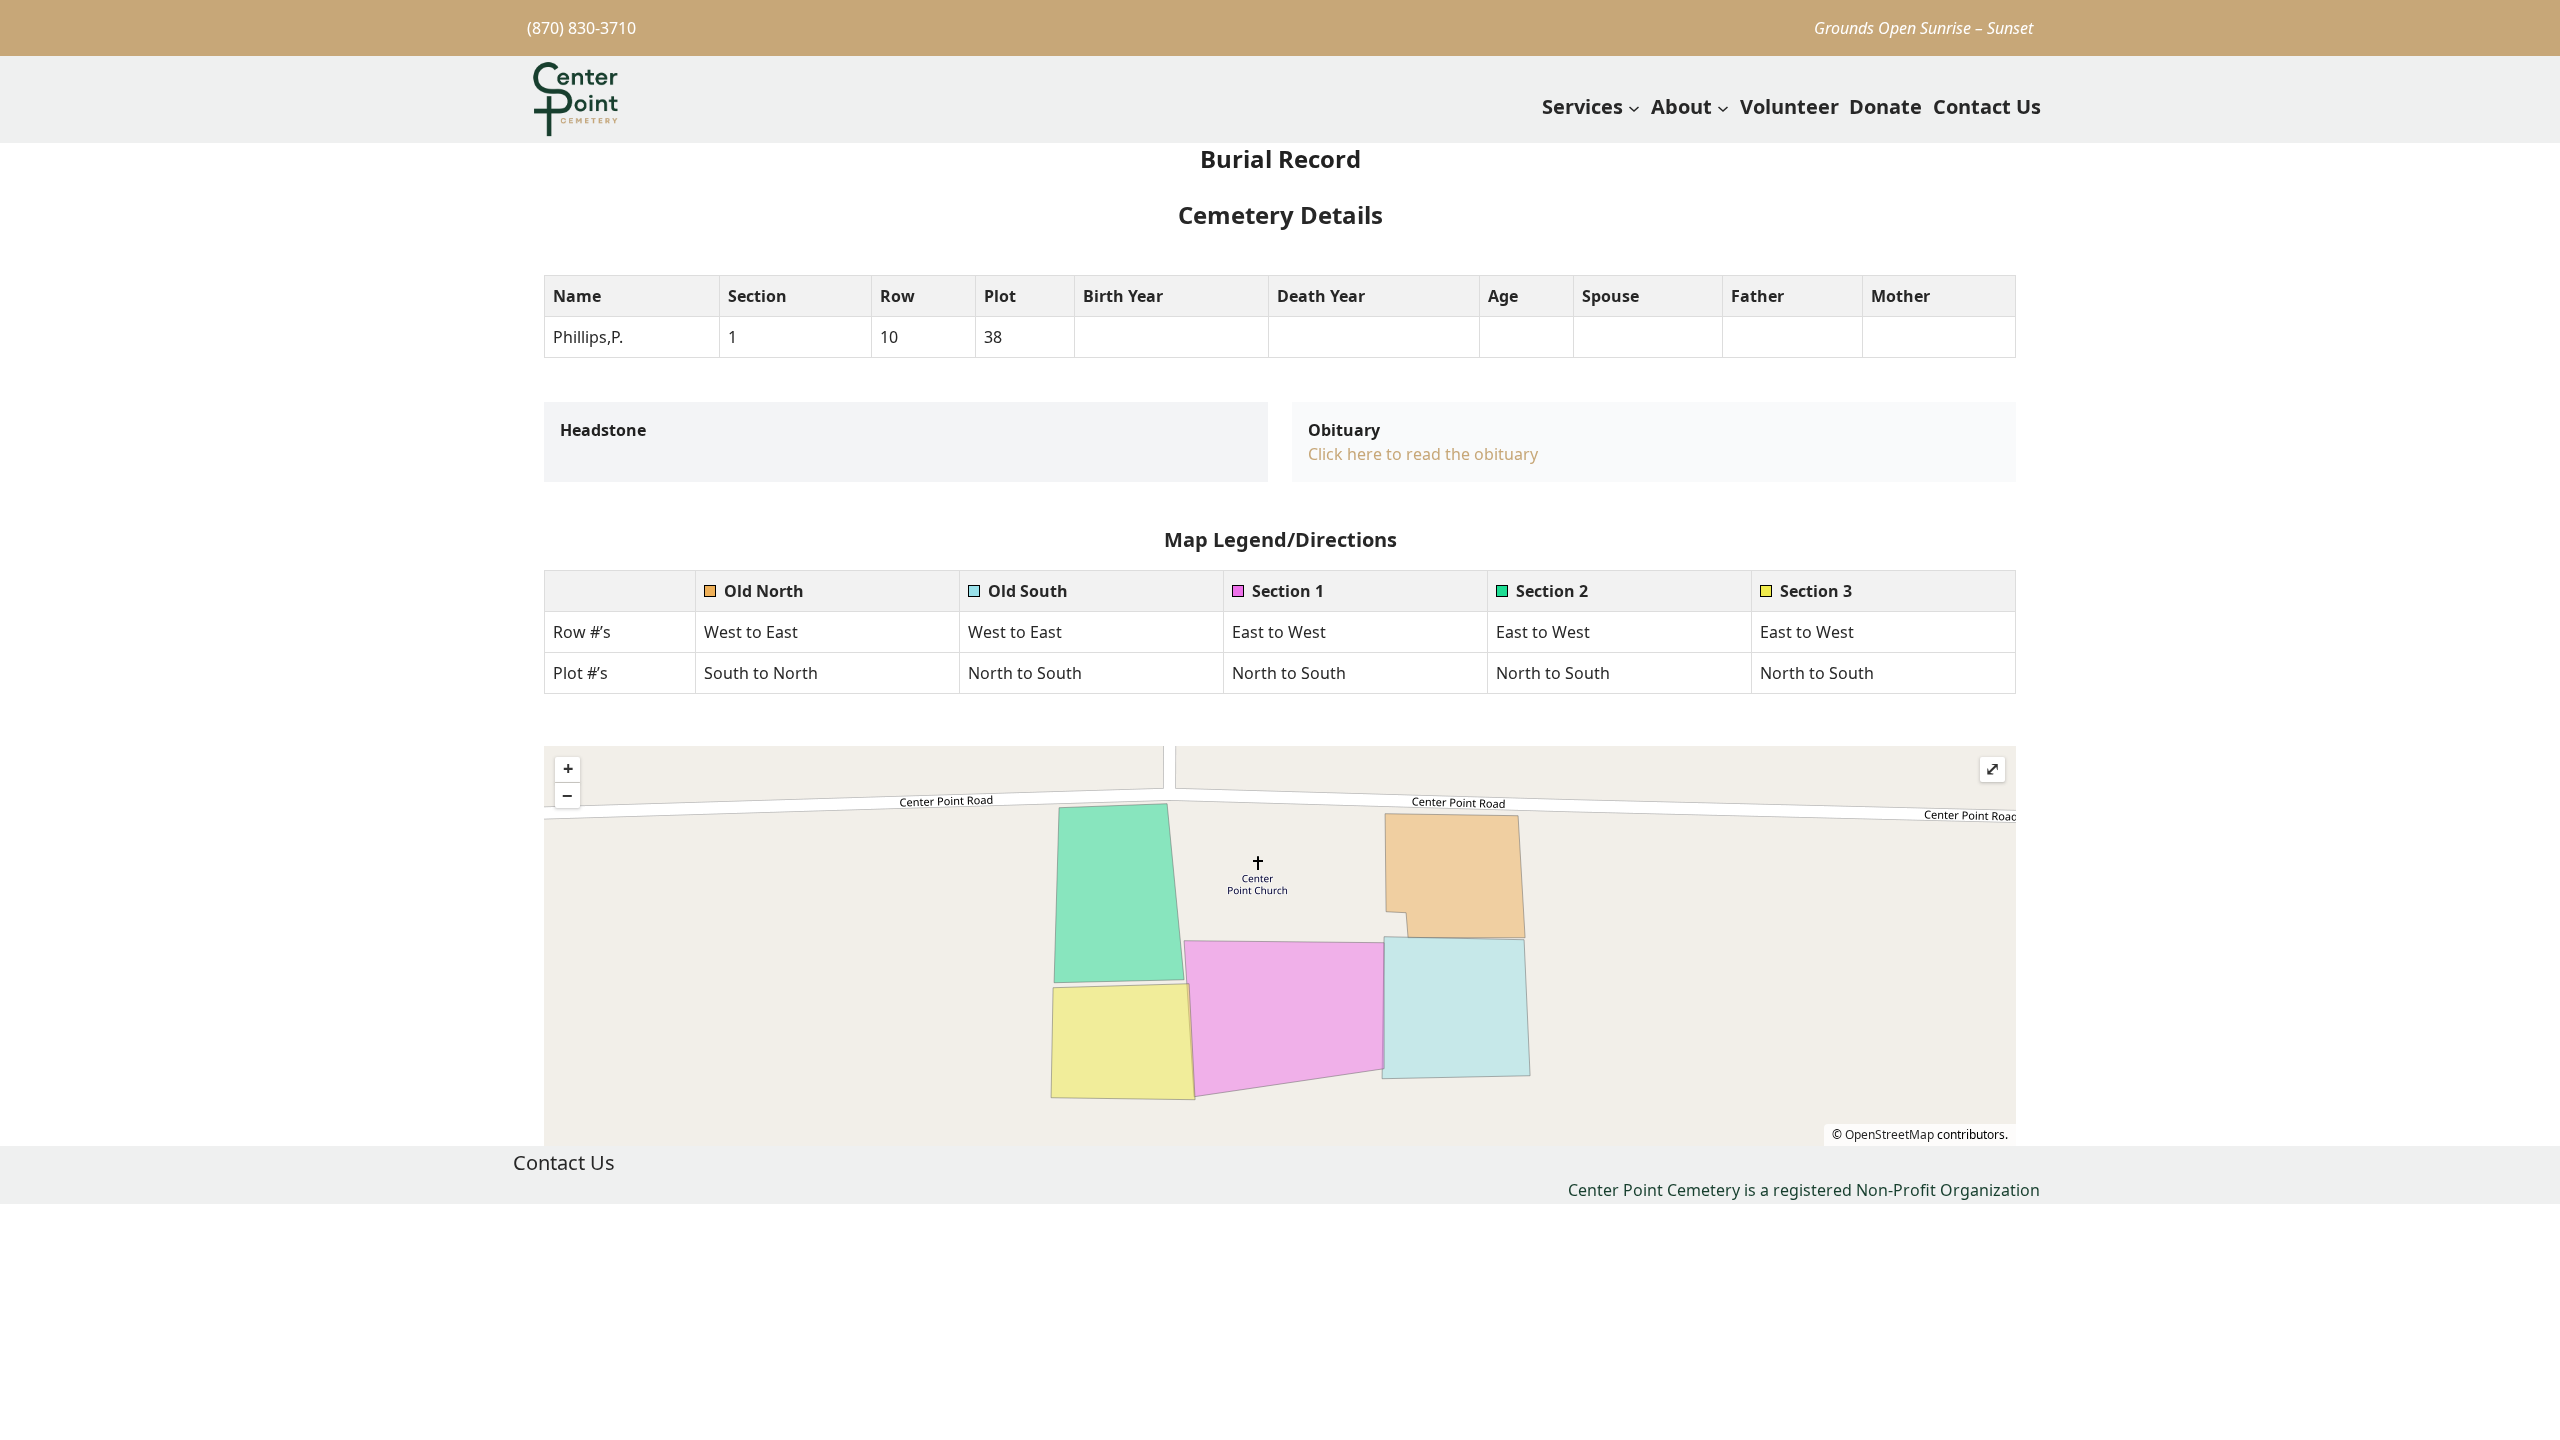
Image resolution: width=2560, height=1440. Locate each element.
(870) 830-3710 (581, 28)
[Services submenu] (1634, 107)
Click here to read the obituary (1423, 454)
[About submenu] (1723, 107)
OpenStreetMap (1889, 1134)
